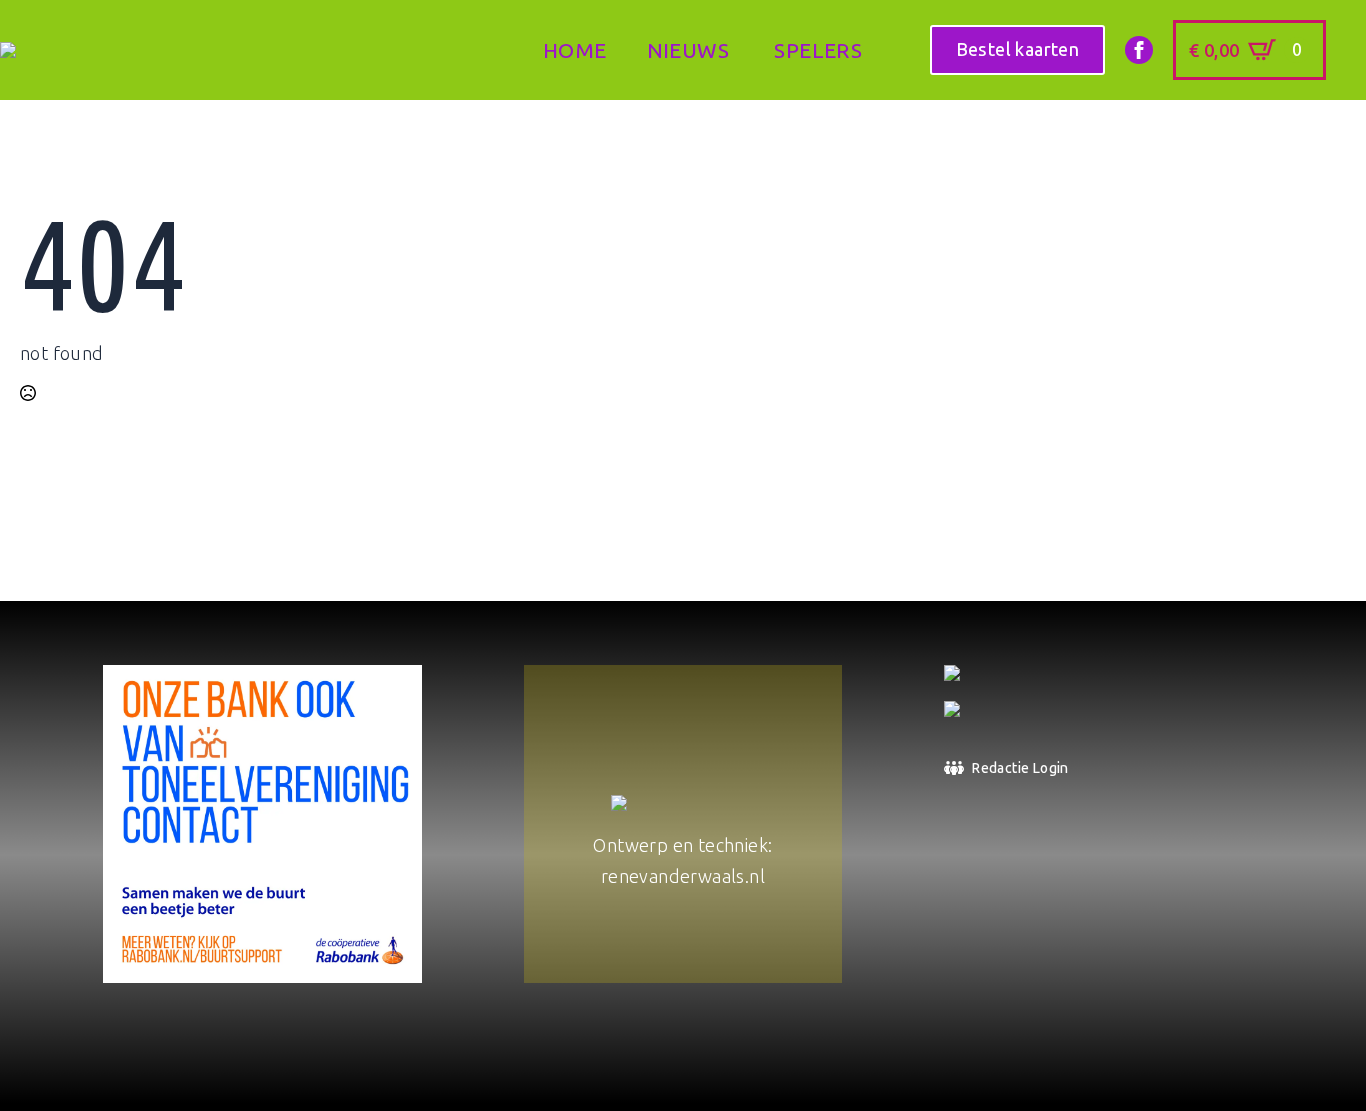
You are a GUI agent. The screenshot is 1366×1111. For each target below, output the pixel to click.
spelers (834, 50)
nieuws (691, 50)
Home (575, 50)
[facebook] (1139, 50)
